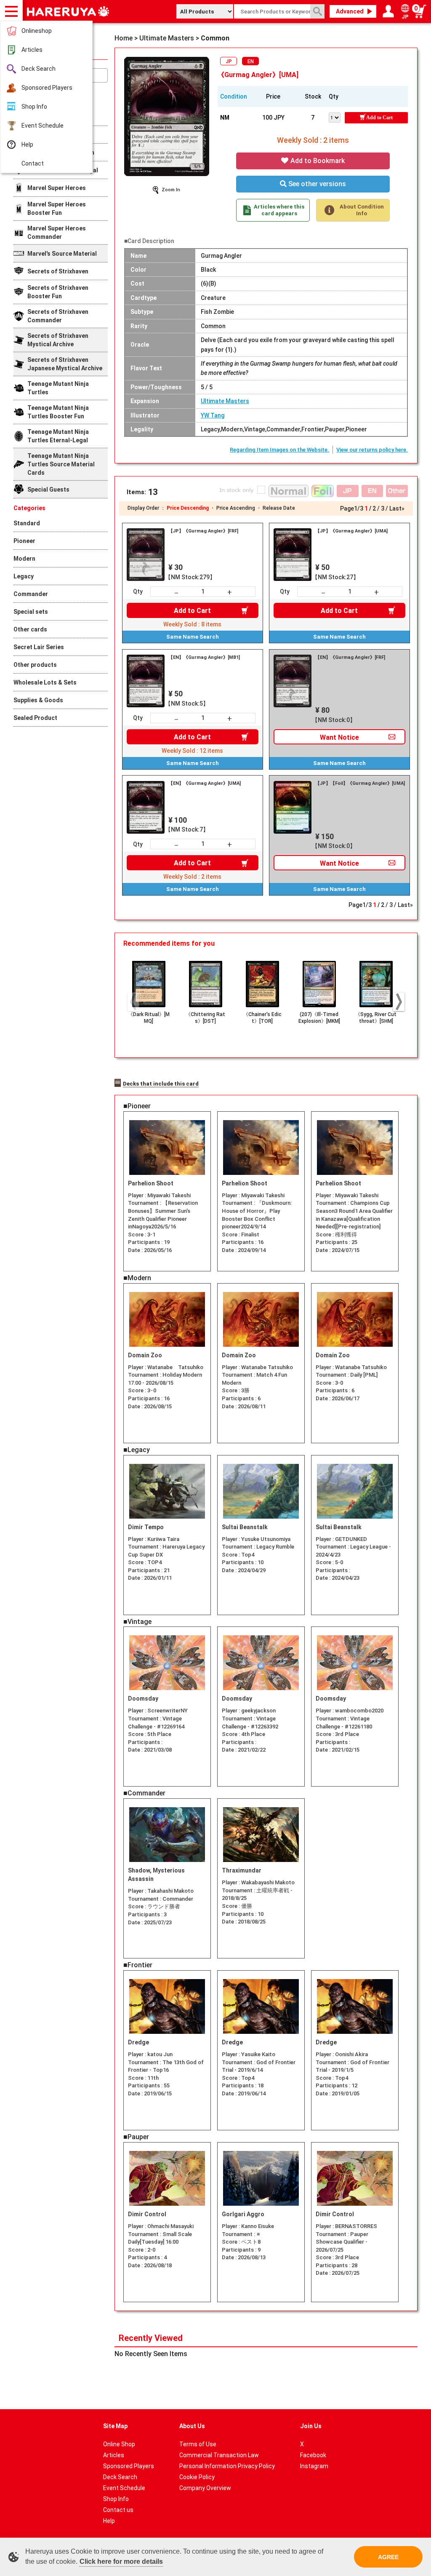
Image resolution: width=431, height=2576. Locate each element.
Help (27, 144)
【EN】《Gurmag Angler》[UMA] (205, 783)
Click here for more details (121, 2561)
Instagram (314, 2466)
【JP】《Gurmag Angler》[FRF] (203, 531)
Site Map (115, 2426)
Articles (32, 50)
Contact (33, 163)
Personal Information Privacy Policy (227, 2466)
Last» (397, 508)
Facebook (313, 2455)
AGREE (388, 2557)
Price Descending (188, 508)
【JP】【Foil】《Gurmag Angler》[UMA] (360, 783)
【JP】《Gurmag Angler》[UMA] (351, 531)
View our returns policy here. (372, 450)
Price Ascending (236, 508)
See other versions (316, 184)
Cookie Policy (197, 2477)
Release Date (279, 508)
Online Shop (119, 2444)
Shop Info (34, 107)
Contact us (118, 2510)
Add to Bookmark (317, 161)
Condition (234, 96)
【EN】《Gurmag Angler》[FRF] (350, 657)
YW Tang (213, 415)
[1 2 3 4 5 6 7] (337, 117)
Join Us (311, 2426)
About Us (192, 2426)
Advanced (350, 11)
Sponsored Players (47, 88)
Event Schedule (43, 126)
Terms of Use (198, 2444)
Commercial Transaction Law (219, 2455)
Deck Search (39, 69)
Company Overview (205, 2488)
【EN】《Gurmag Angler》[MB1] (204, 657)
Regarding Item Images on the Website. (279, 450)
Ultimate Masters (225, 401)
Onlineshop (37, 31)
